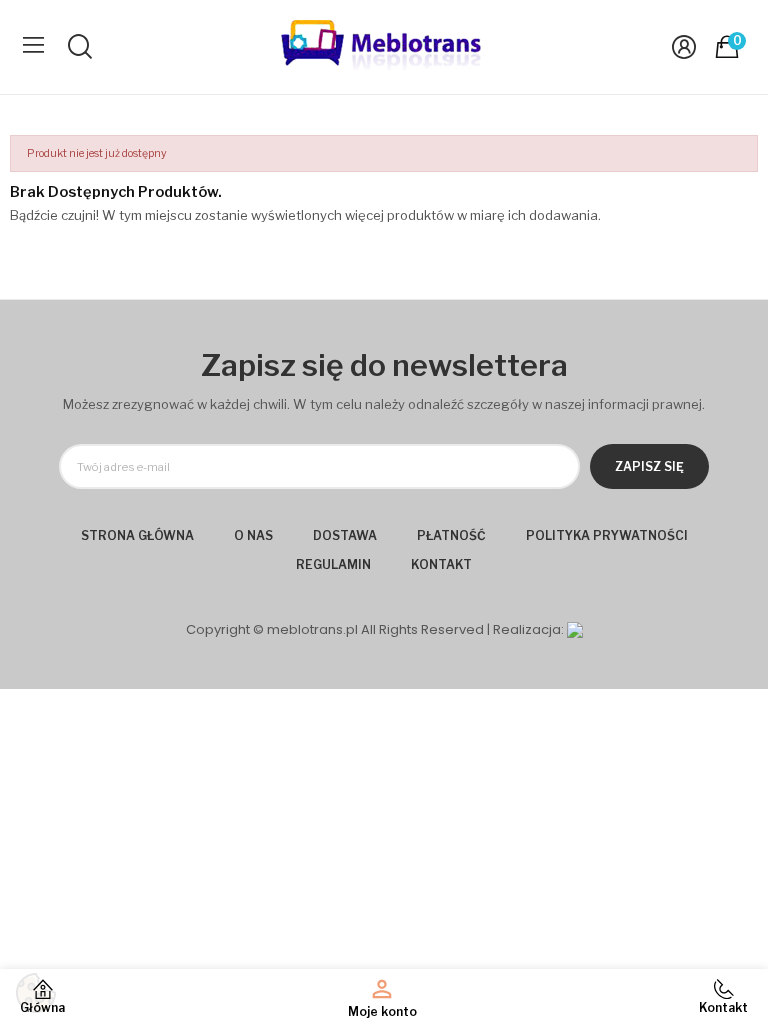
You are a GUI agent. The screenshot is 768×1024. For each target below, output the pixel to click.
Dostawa (345, 535)
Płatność (451, 535)
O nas (253, 535)
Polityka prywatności (607, 535)
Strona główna (137, 535)
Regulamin (333, 564)
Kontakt (441, 564)
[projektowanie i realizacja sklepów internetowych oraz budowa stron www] (575, 629)
